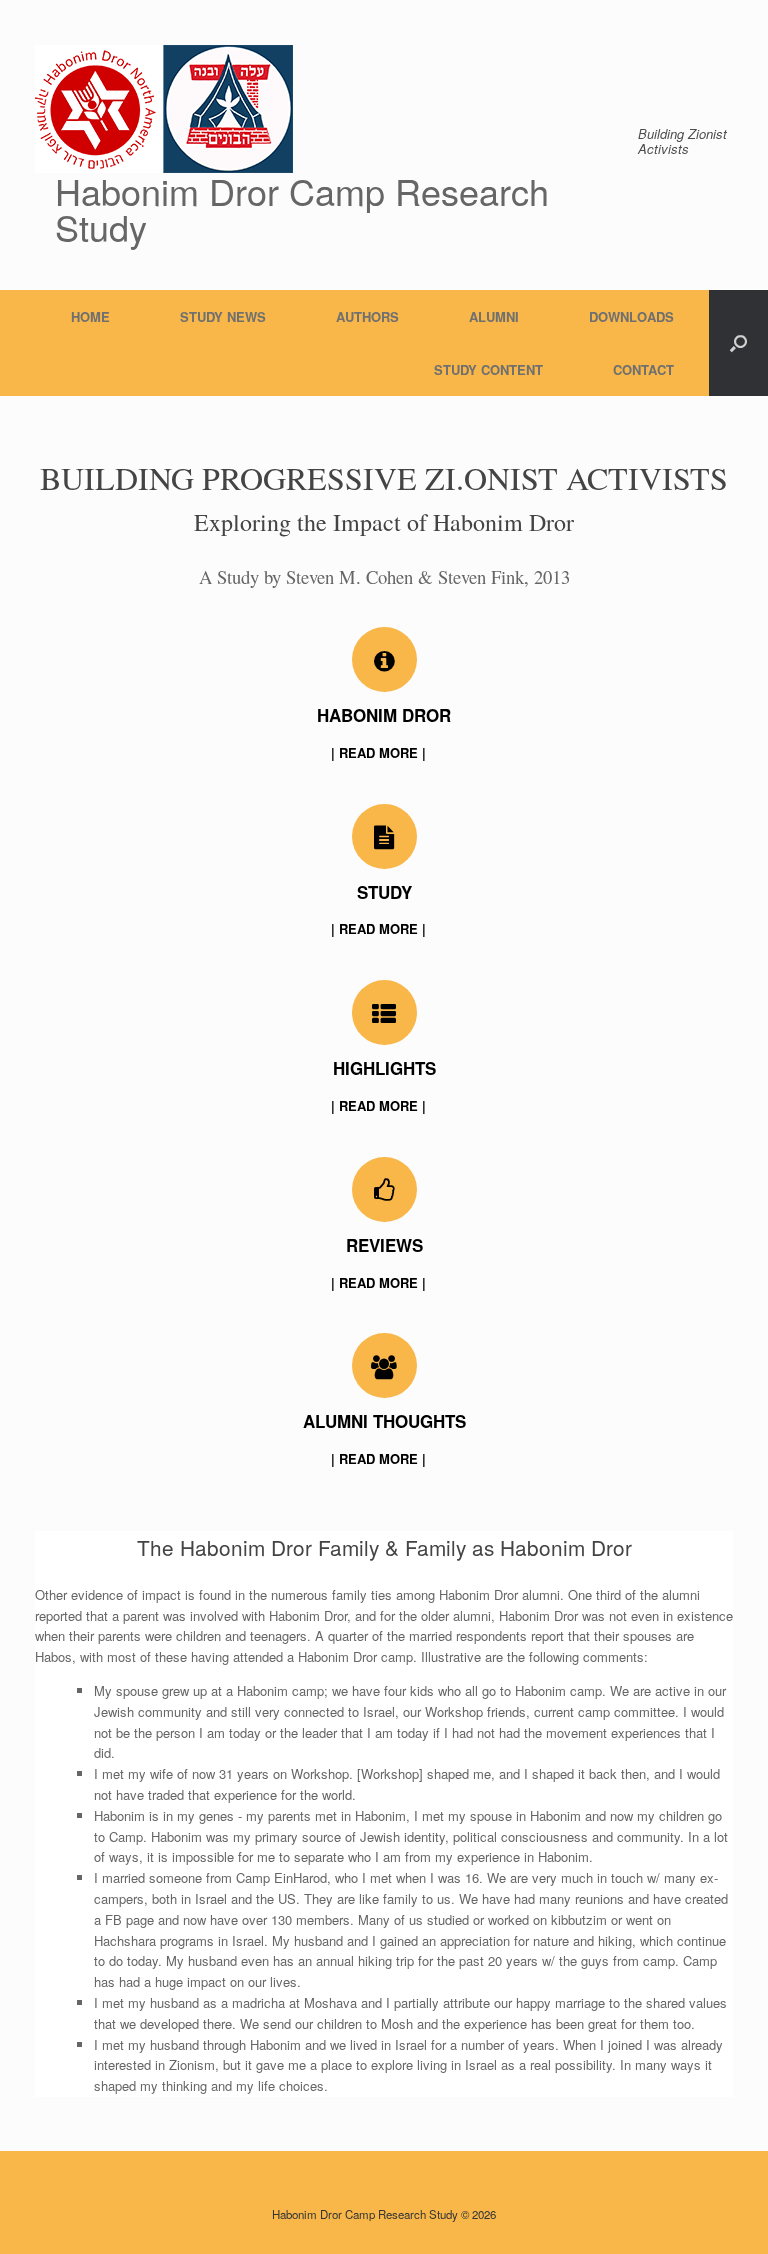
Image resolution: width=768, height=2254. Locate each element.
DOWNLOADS (631, 316)
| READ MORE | (380, 752)
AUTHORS (367, 316)
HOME (90, 316)
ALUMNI (494, 316)
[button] (738, 343)
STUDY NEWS (223, 316)
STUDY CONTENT (488, 369)
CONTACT (643, 369)
